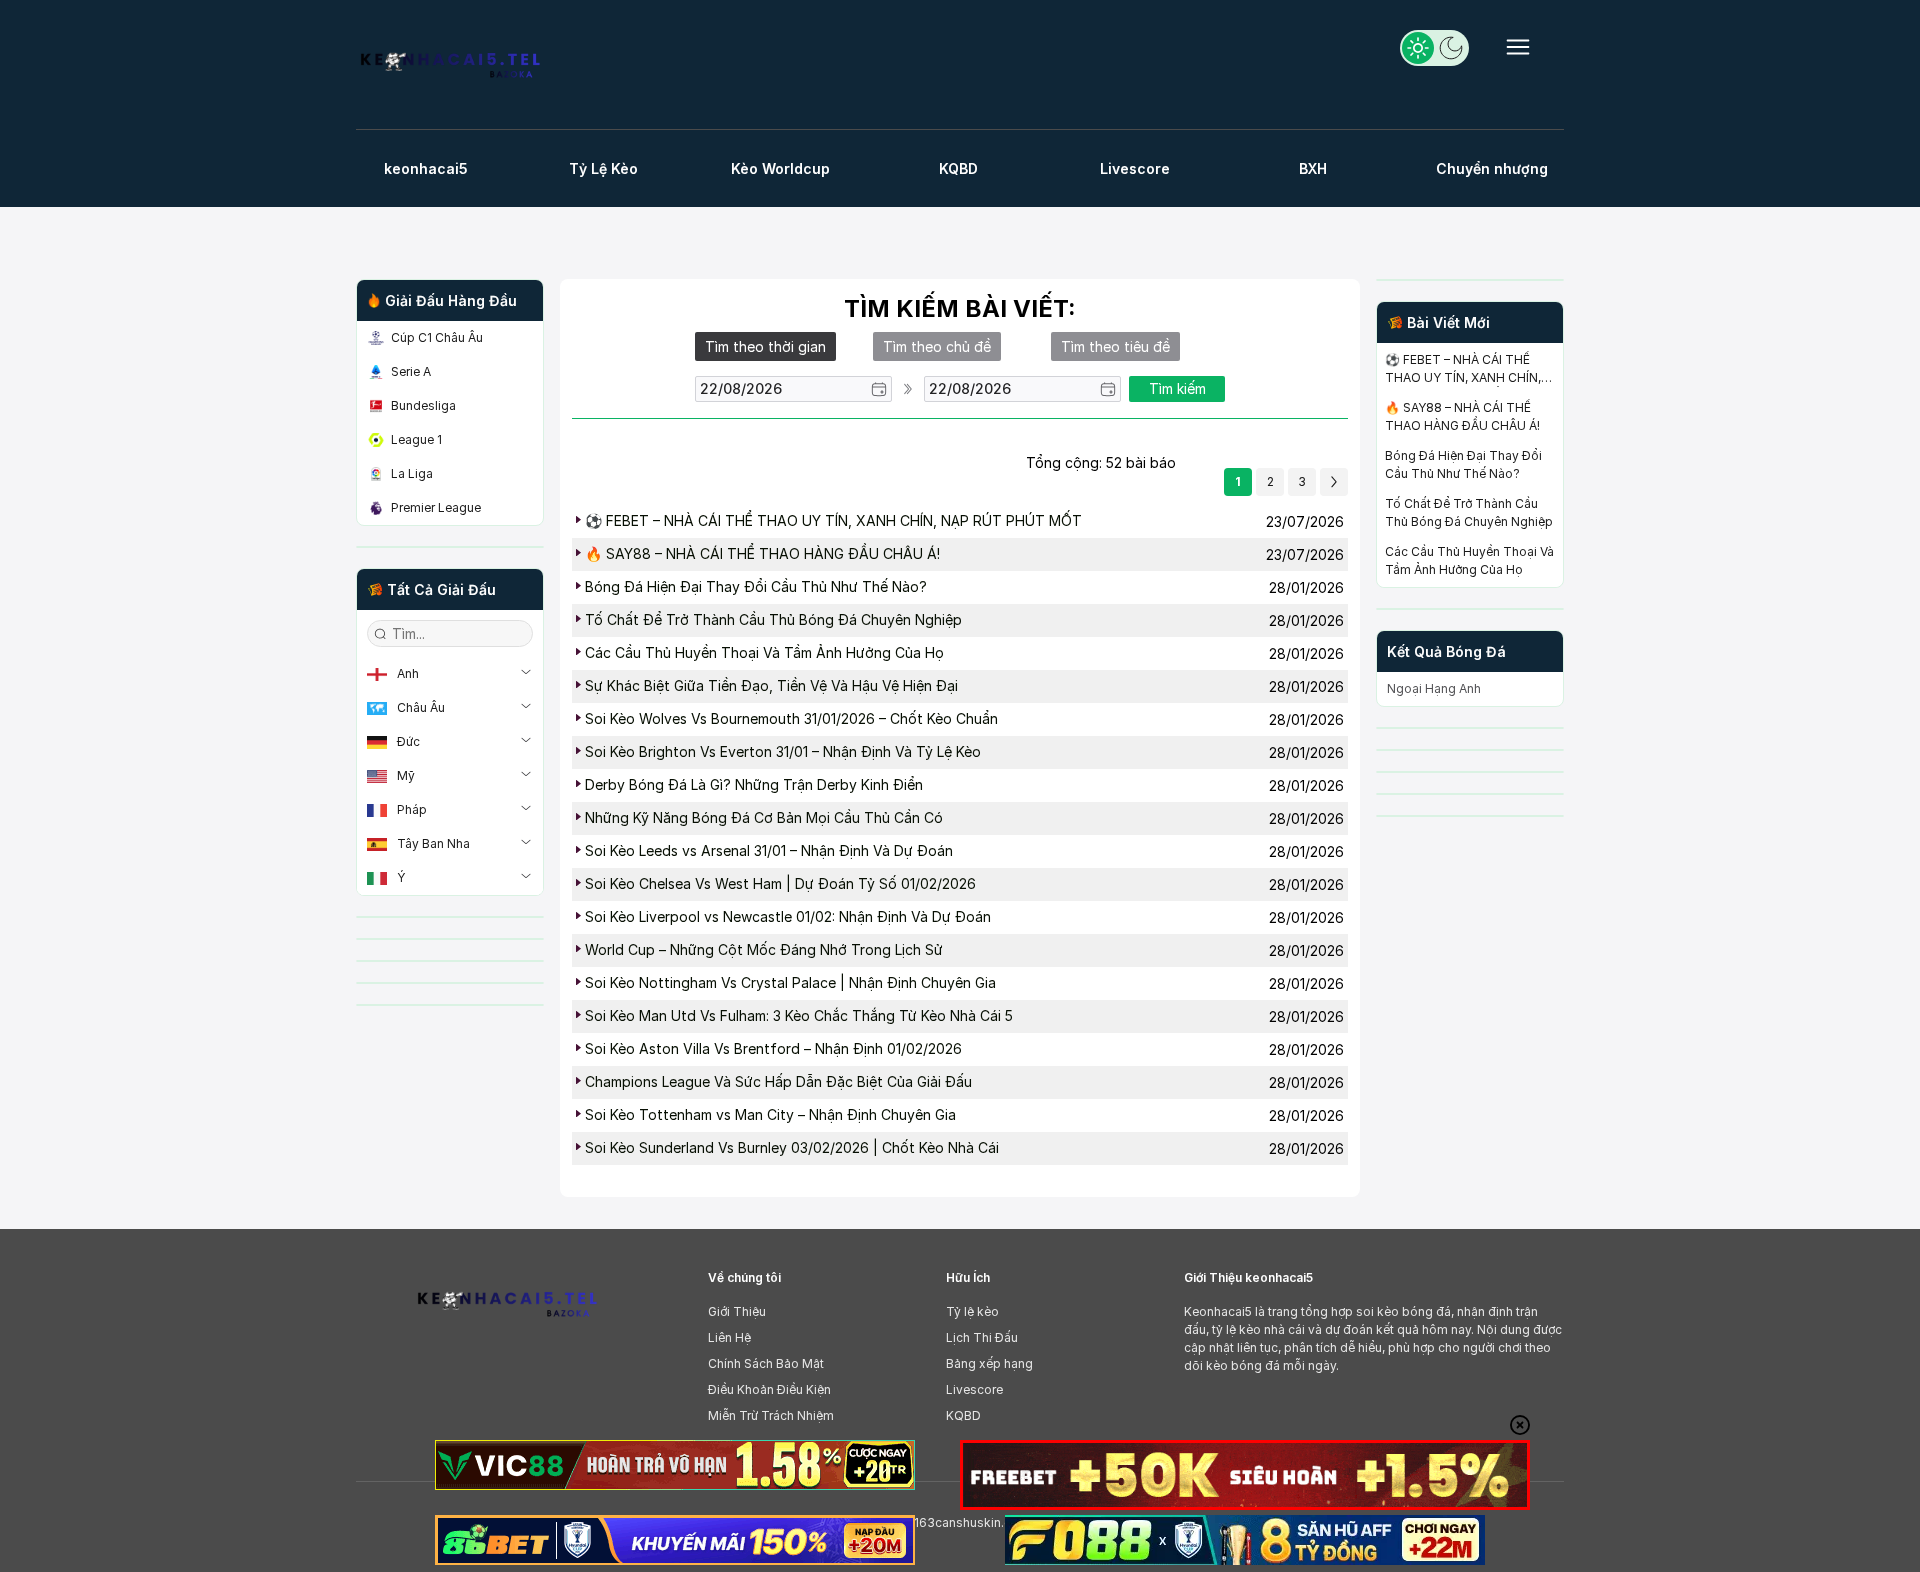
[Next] (1334, 482)
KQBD (963, 1415)
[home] (458, 69)
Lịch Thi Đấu (982, 1337)
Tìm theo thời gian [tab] (765, 346)
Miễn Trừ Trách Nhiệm (771, 1415)
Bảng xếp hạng (989, 1363)
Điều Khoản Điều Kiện (769, 1389)
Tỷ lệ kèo (972, 1311)
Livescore (974, 1389)
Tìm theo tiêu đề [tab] (1115, 346)
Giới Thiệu (737, 1311)
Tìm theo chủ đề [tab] (937, 346)
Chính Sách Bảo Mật (766, 1363)
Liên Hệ (729, 1337)
